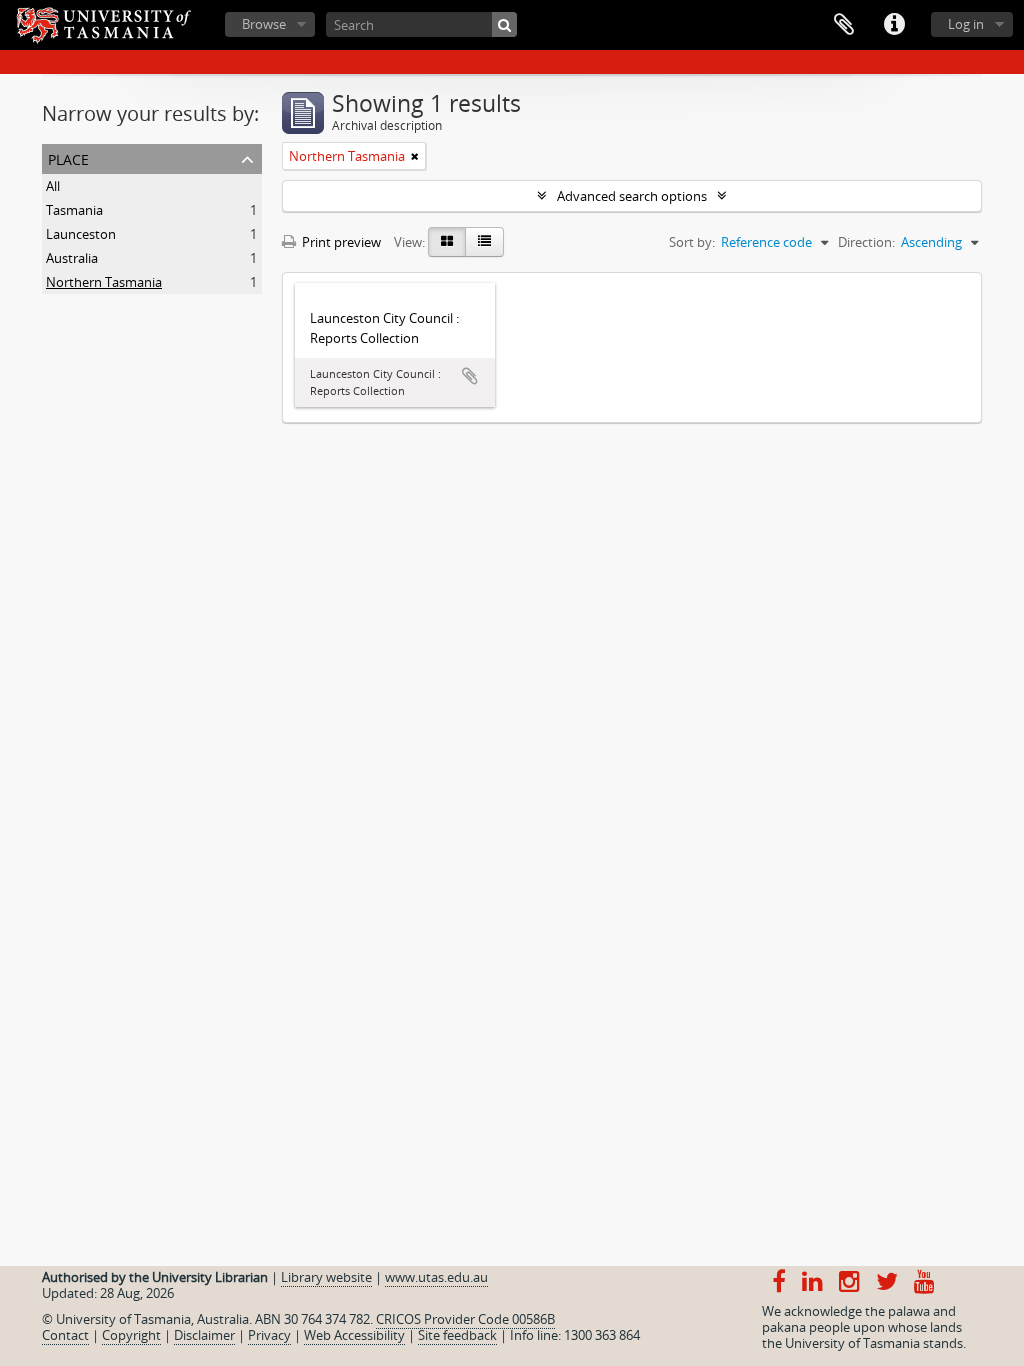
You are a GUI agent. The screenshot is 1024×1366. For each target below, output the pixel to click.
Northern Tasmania (104, 282)
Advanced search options (632, 196)
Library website (326, 1277)
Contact (65, 1335)
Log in (966, 24)
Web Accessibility (354, 1335)
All (53, 186)
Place (68, 157)
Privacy (269, 1335)
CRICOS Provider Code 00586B (465, 1319)
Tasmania (74, 210)
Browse (264, 24)
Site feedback (457, 1335)
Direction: (866, 242)
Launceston (81, 234)
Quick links (894, 25)
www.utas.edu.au (436, 1277)
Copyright (131, 1335)
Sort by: (692, 242)
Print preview (340, 242)
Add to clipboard (470, 376)
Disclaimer (204, 1335)
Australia (72, 258)
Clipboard (844, 25)
